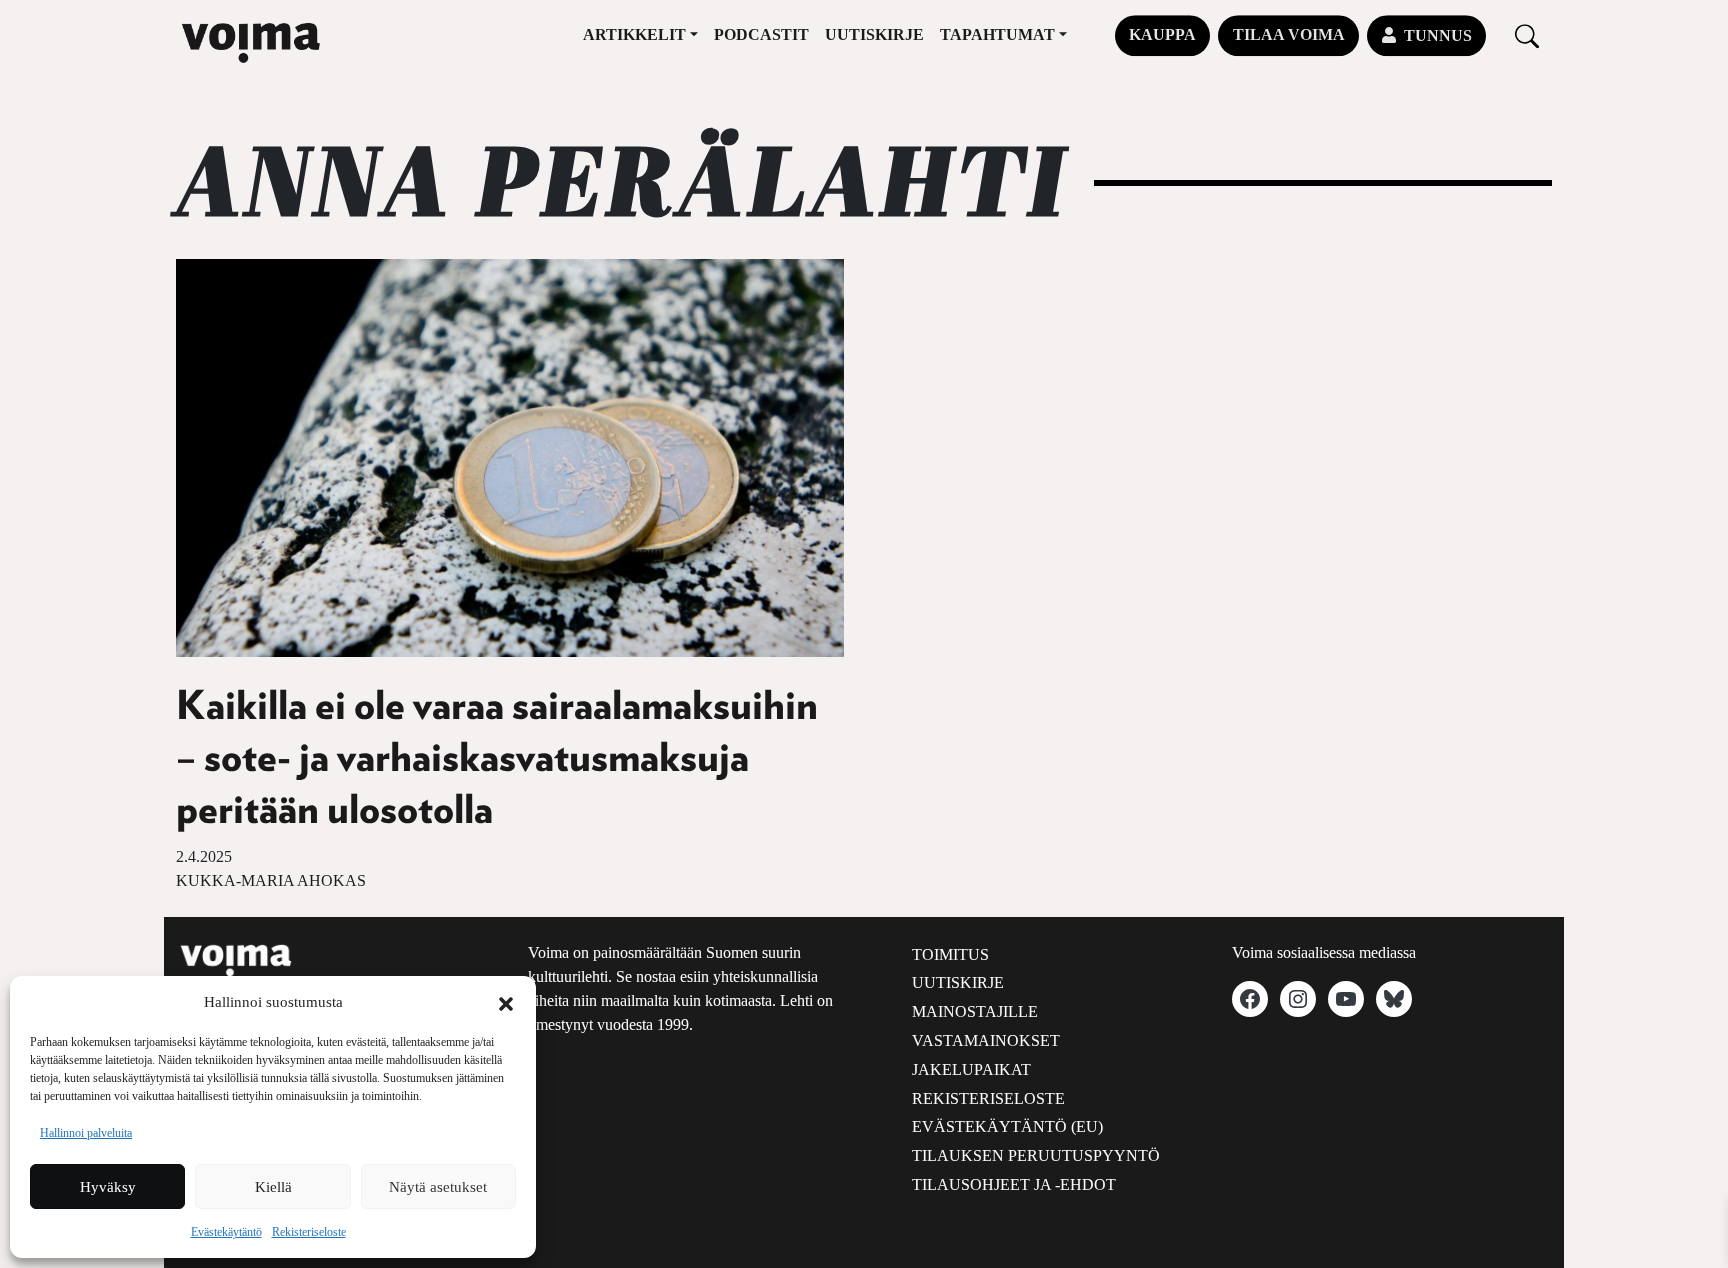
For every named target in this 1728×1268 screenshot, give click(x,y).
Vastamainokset (986, 1040)
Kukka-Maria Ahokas (271, 880)
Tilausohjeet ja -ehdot (1014, 1184)
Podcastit (761, 34)
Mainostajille (975, 1011)
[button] (506, 1002)
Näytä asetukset (438, 1187)
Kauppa (1162, 34)
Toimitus (950, 954)
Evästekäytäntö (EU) (1007, 1126)
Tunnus (1438, 35)
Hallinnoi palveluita (86, 1133)
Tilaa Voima (1289, 34)
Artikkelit (634, 34)
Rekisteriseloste (309, 1232)
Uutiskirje (874, 34)
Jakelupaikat (971, 1069)
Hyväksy (108, 1187)
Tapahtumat (997, 34)
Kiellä (273, 1187)
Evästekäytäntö (226, 1232)
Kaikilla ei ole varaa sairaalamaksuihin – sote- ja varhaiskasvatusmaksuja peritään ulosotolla (497, 759)
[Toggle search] (1527, 35)
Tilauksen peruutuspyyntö (1036, 1155)
